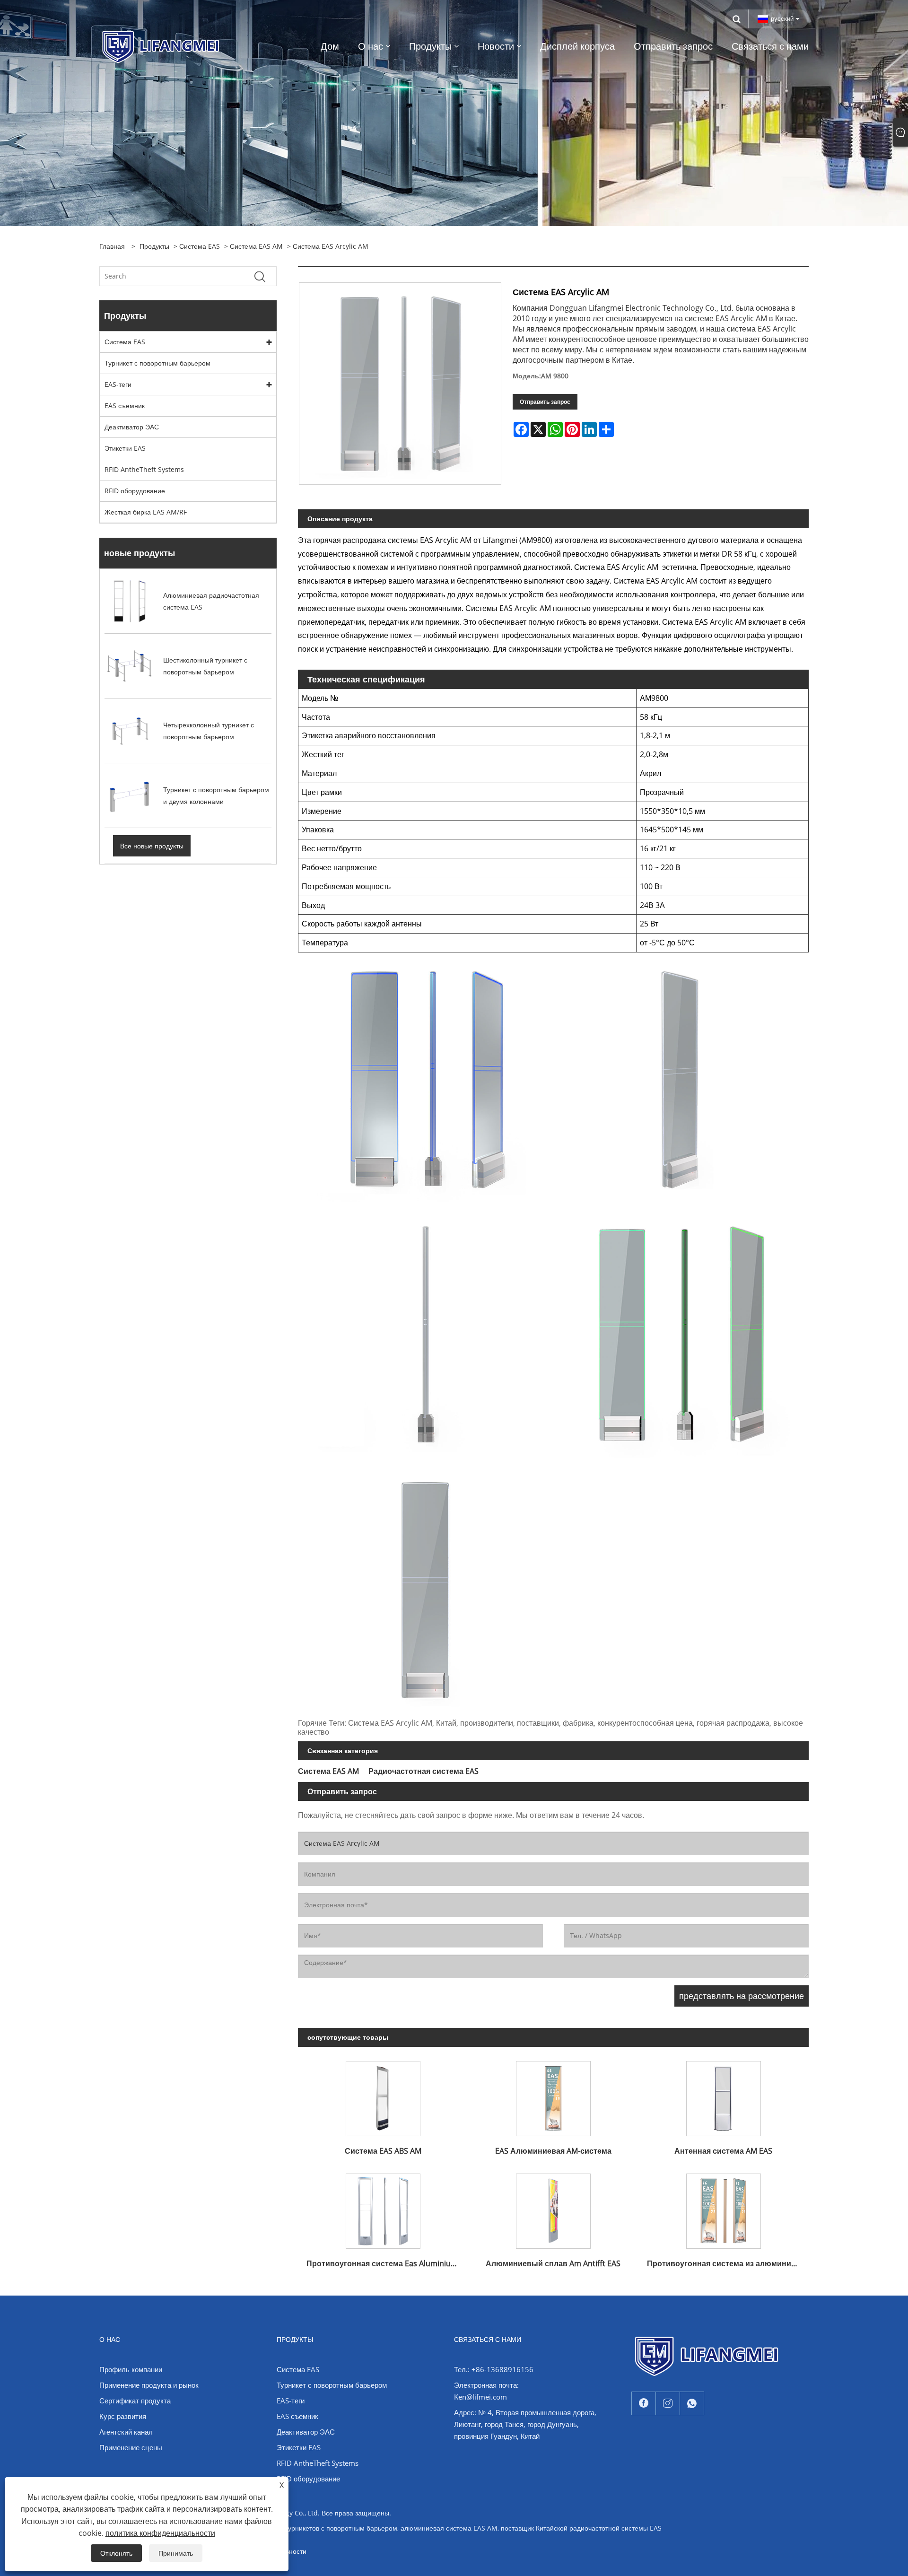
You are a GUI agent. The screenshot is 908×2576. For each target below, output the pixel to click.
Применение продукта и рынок (149, 2385)
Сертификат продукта (135, 2401)
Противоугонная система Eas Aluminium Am (387, 2263)
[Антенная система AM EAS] (724, 2095)
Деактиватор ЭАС (132, 427)
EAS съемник (125, 406)
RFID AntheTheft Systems (144, 469)
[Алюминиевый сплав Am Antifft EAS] (553, 2207)
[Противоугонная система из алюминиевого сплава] (724, 2207)
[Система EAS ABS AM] (383, 2095)
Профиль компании (131, 2369)
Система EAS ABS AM (383, 2151)
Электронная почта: (486, 2385)
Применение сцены (131, 2447)
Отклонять (116, 2553)
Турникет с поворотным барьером (157, 363)
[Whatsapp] (692, 2404)
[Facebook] (644, 2404)
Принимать (176, 2553)
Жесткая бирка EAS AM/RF (146, 512)
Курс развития (123, 2416)
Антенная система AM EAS (723, 2151)
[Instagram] (668, 2404)
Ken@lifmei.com (480, 2397)
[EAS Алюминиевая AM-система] (553, 2095)
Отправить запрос (545, 402)
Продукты (154, 246)
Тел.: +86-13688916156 (494, 2369)
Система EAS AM (256, 246)
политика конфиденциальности (160, 2533)
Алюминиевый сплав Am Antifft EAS (553, 2263)
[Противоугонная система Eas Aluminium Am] (383, 2207)
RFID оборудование (135, 491)
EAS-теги (118, 384)
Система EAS (200, 246)
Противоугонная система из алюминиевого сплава (728, 2263)
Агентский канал (126, 2432)
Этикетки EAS (125, 448)
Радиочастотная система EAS (423, 1771)
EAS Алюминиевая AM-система (553, 2151)
